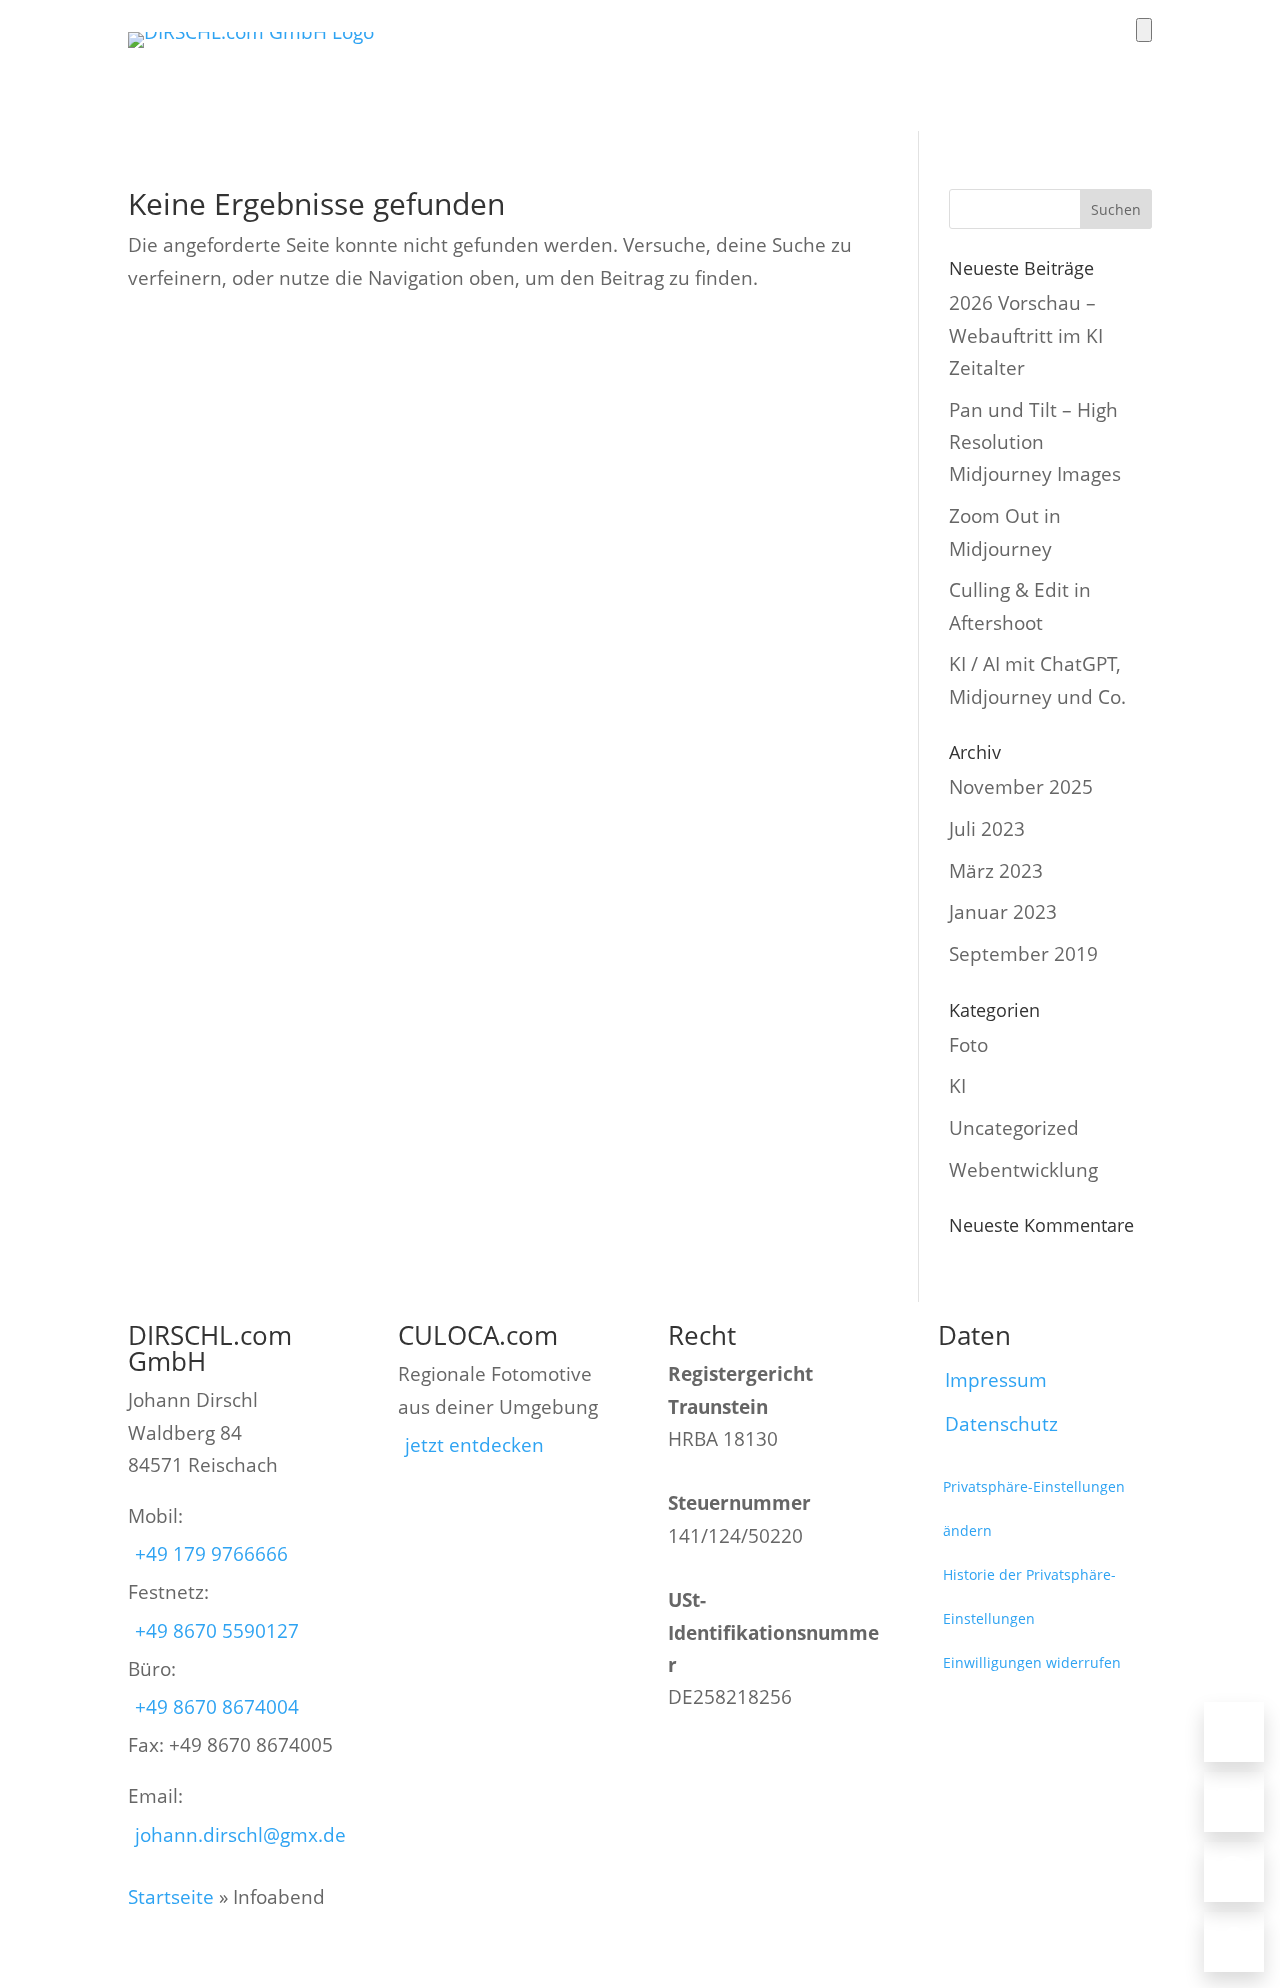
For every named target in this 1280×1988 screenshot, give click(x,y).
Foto (514, 60)
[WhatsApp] (1234, 1872)
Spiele (786, 60)
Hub (1028, 60)
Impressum (996, 1380)
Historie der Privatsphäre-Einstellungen (1029, 1596)
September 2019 (1023, 954)
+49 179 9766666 (211, 1554)
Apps (589, 60)
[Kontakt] (1234, 1942)
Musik (870, 60)
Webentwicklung (1023, 1170)
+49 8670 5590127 (217, 1631)
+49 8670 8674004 (217, 1707)
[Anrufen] (1234, 1732)
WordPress (686, 60)
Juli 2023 (987, 829)
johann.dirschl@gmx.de (240, 1835)
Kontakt (1113, 60)
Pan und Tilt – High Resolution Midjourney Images (1035, 442)
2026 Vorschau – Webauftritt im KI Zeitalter (1026, 335)
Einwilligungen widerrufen (1032, 1662)
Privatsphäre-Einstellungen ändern (1034, 1508)
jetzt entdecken (474, 1445)
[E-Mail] (1234, 1802)
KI (957, 1086)
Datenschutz (1001, 1424)
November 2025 (1021, 787)
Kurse (952, 60)
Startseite (171, 1897)
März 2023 (996, 871)
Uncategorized (1014, 1128)
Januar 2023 (1003, 912)
